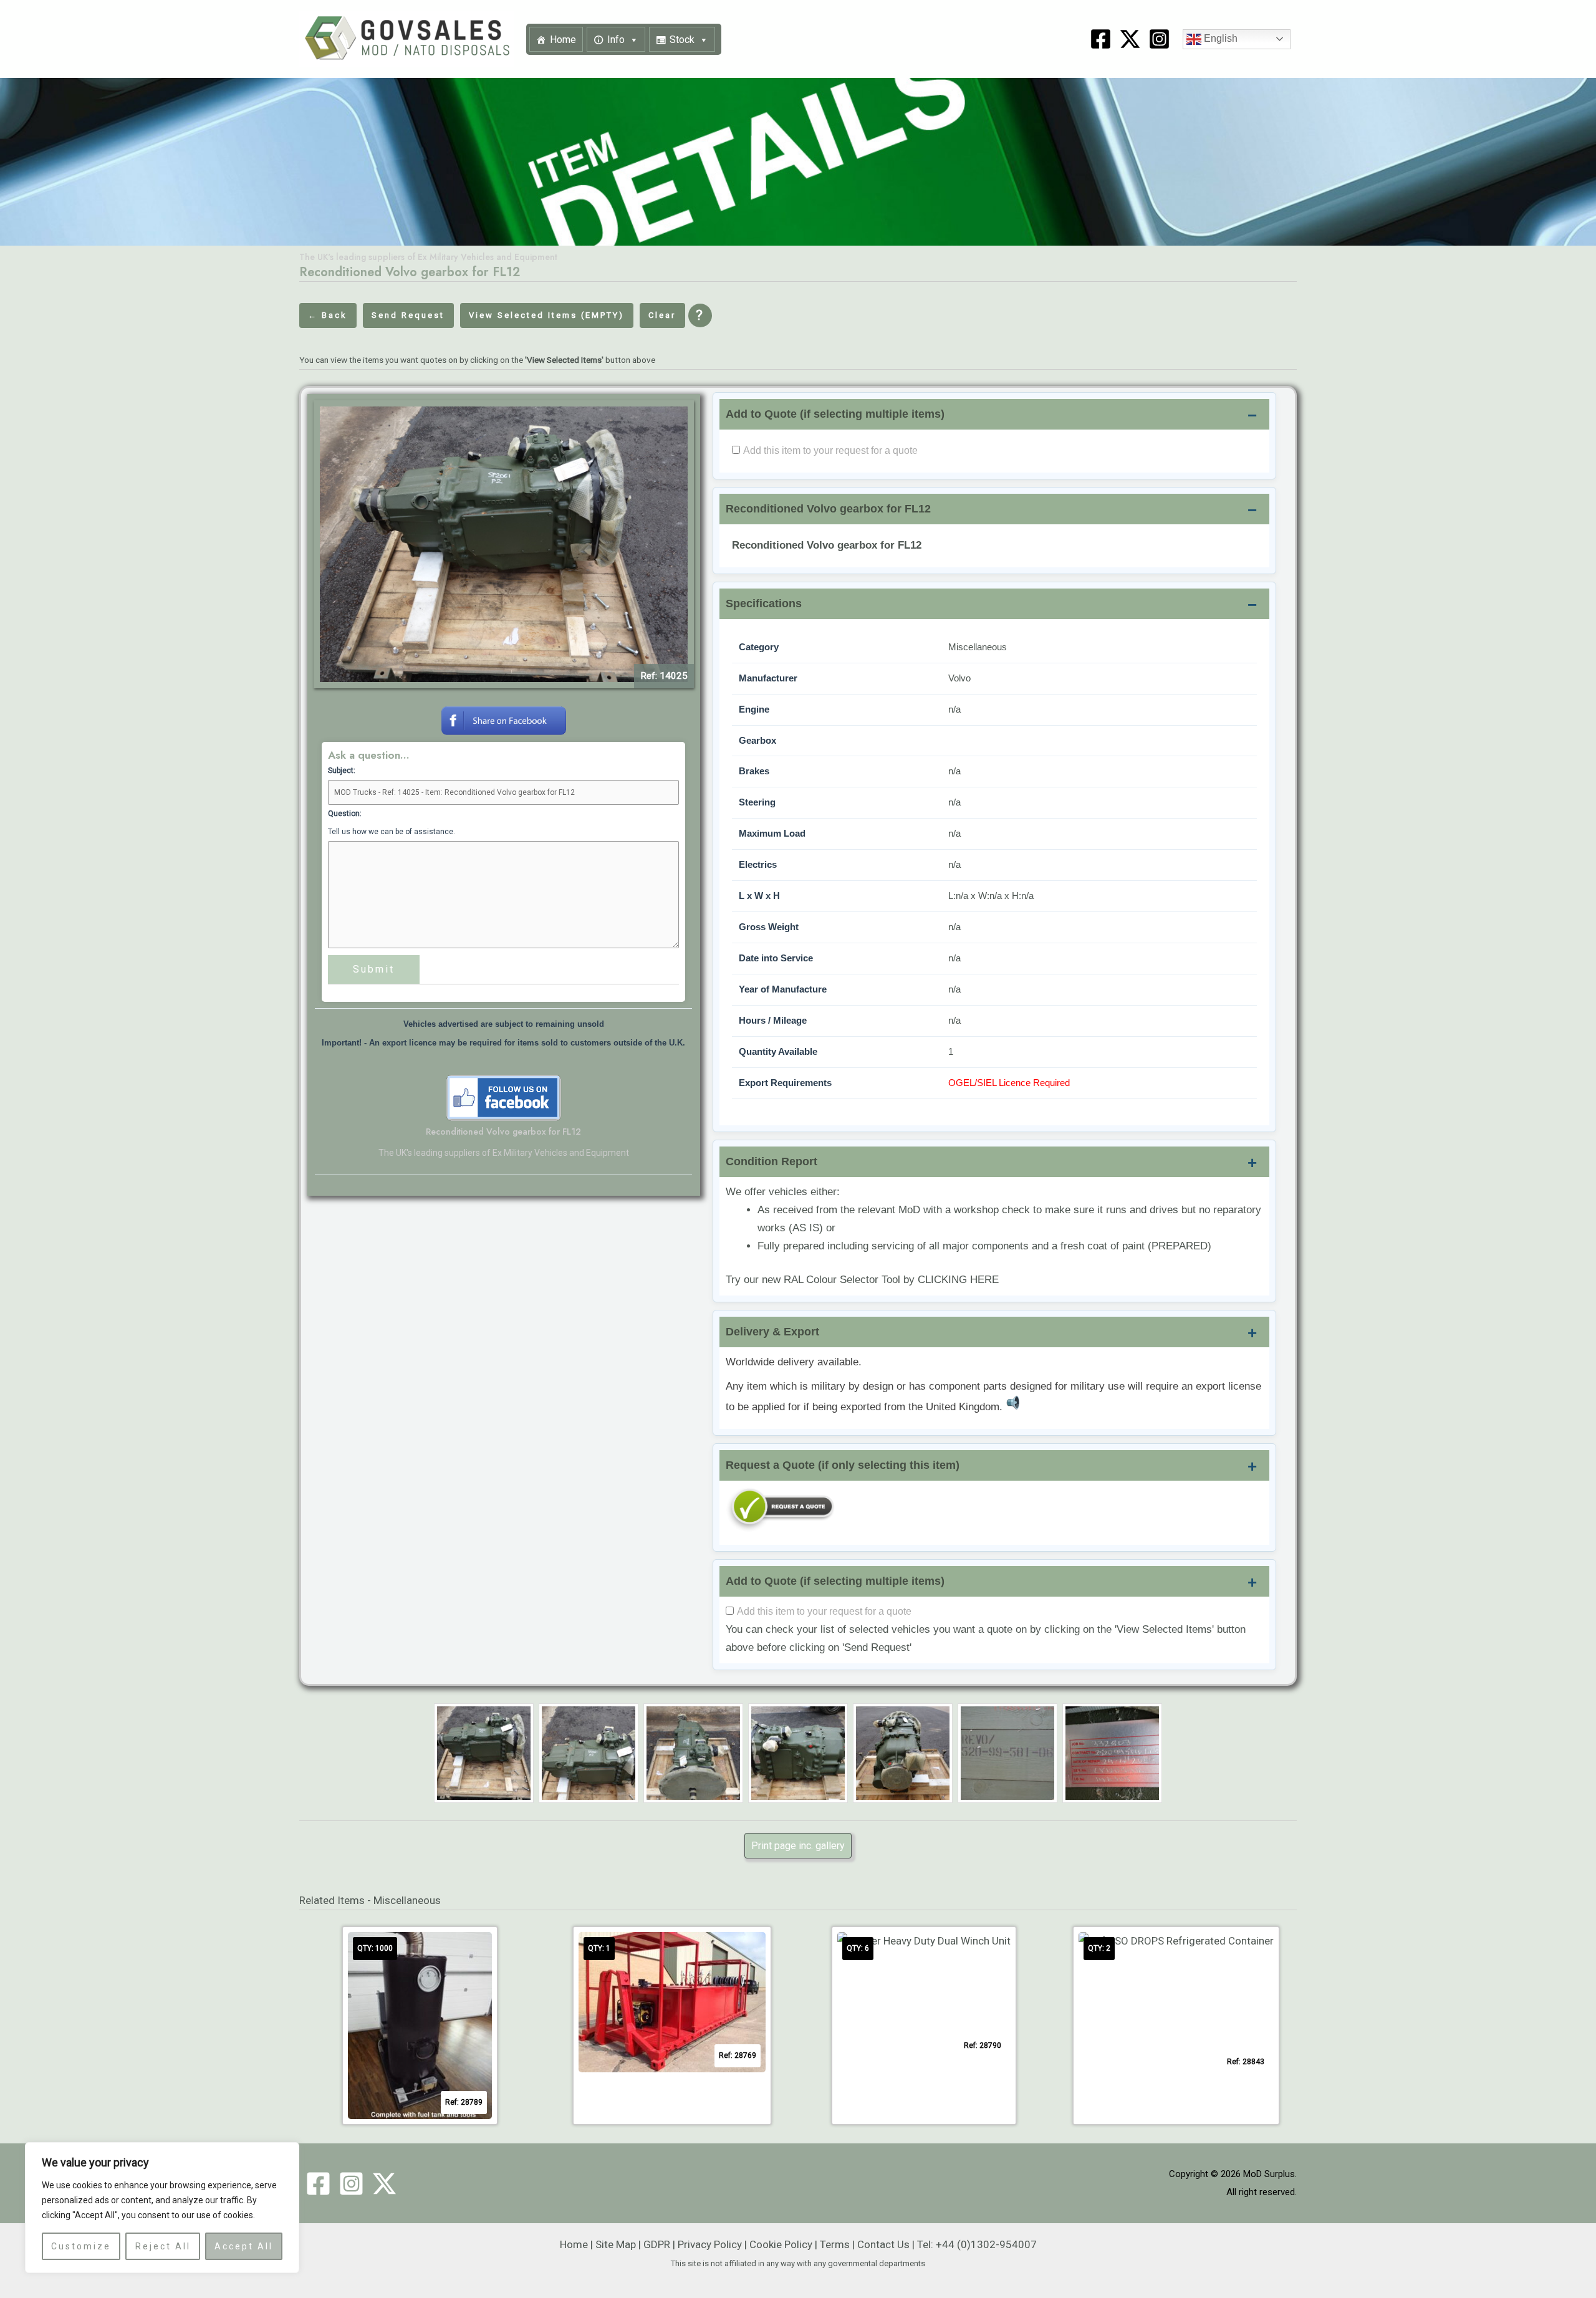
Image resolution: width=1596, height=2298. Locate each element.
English (1219, 38)
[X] (1130, 39)
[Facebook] (1101, 39)
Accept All (244, 2246)
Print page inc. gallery (798, 1846)
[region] (162, 2208)
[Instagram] (1159, 39)
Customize (81, 2246)
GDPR (657, 2244)
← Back (328, 315)
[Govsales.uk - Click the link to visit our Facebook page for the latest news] (504, 1097)
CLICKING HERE (958, 1280)
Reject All (163, 2246)
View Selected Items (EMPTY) (546, 315)
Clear (662, 315)
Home (563, 40)
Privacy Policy (710, 2244)
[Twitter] (384, 2184)
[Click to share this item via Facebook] (504, 719)
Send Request (408, 315)
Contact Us (883, 2244)
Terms (835, 2244)
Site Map (616, 2244)
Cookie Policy (781, 2244)
